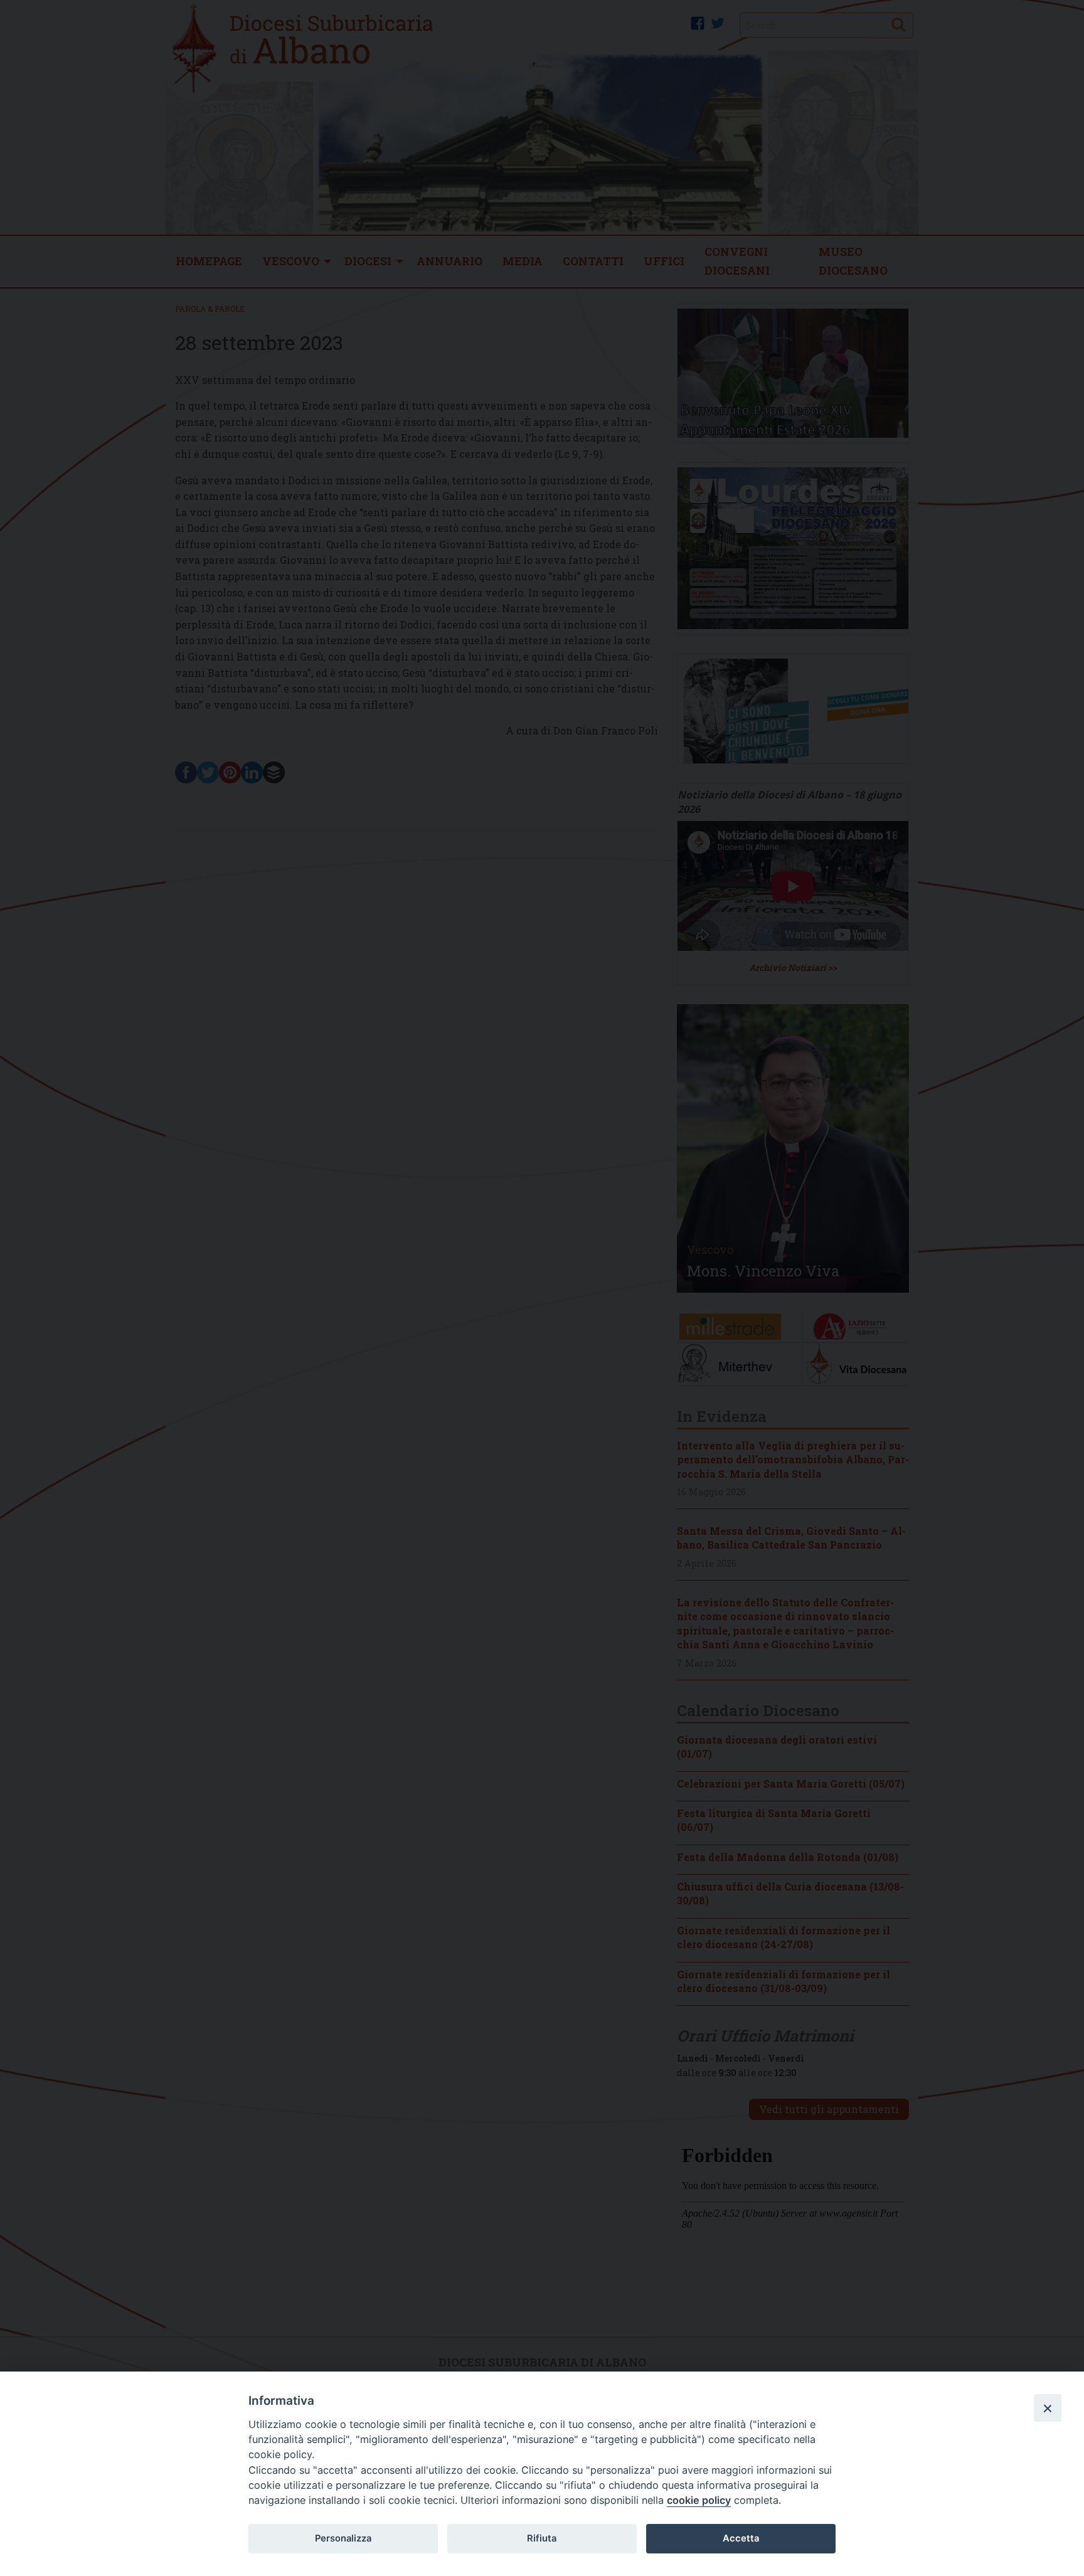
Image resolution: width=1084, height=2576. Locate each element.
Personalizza (343, 2538)
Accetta (741, 2538)
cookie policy (699, 2500)
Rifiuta (542, 2538)
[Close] (1048, 2408)
